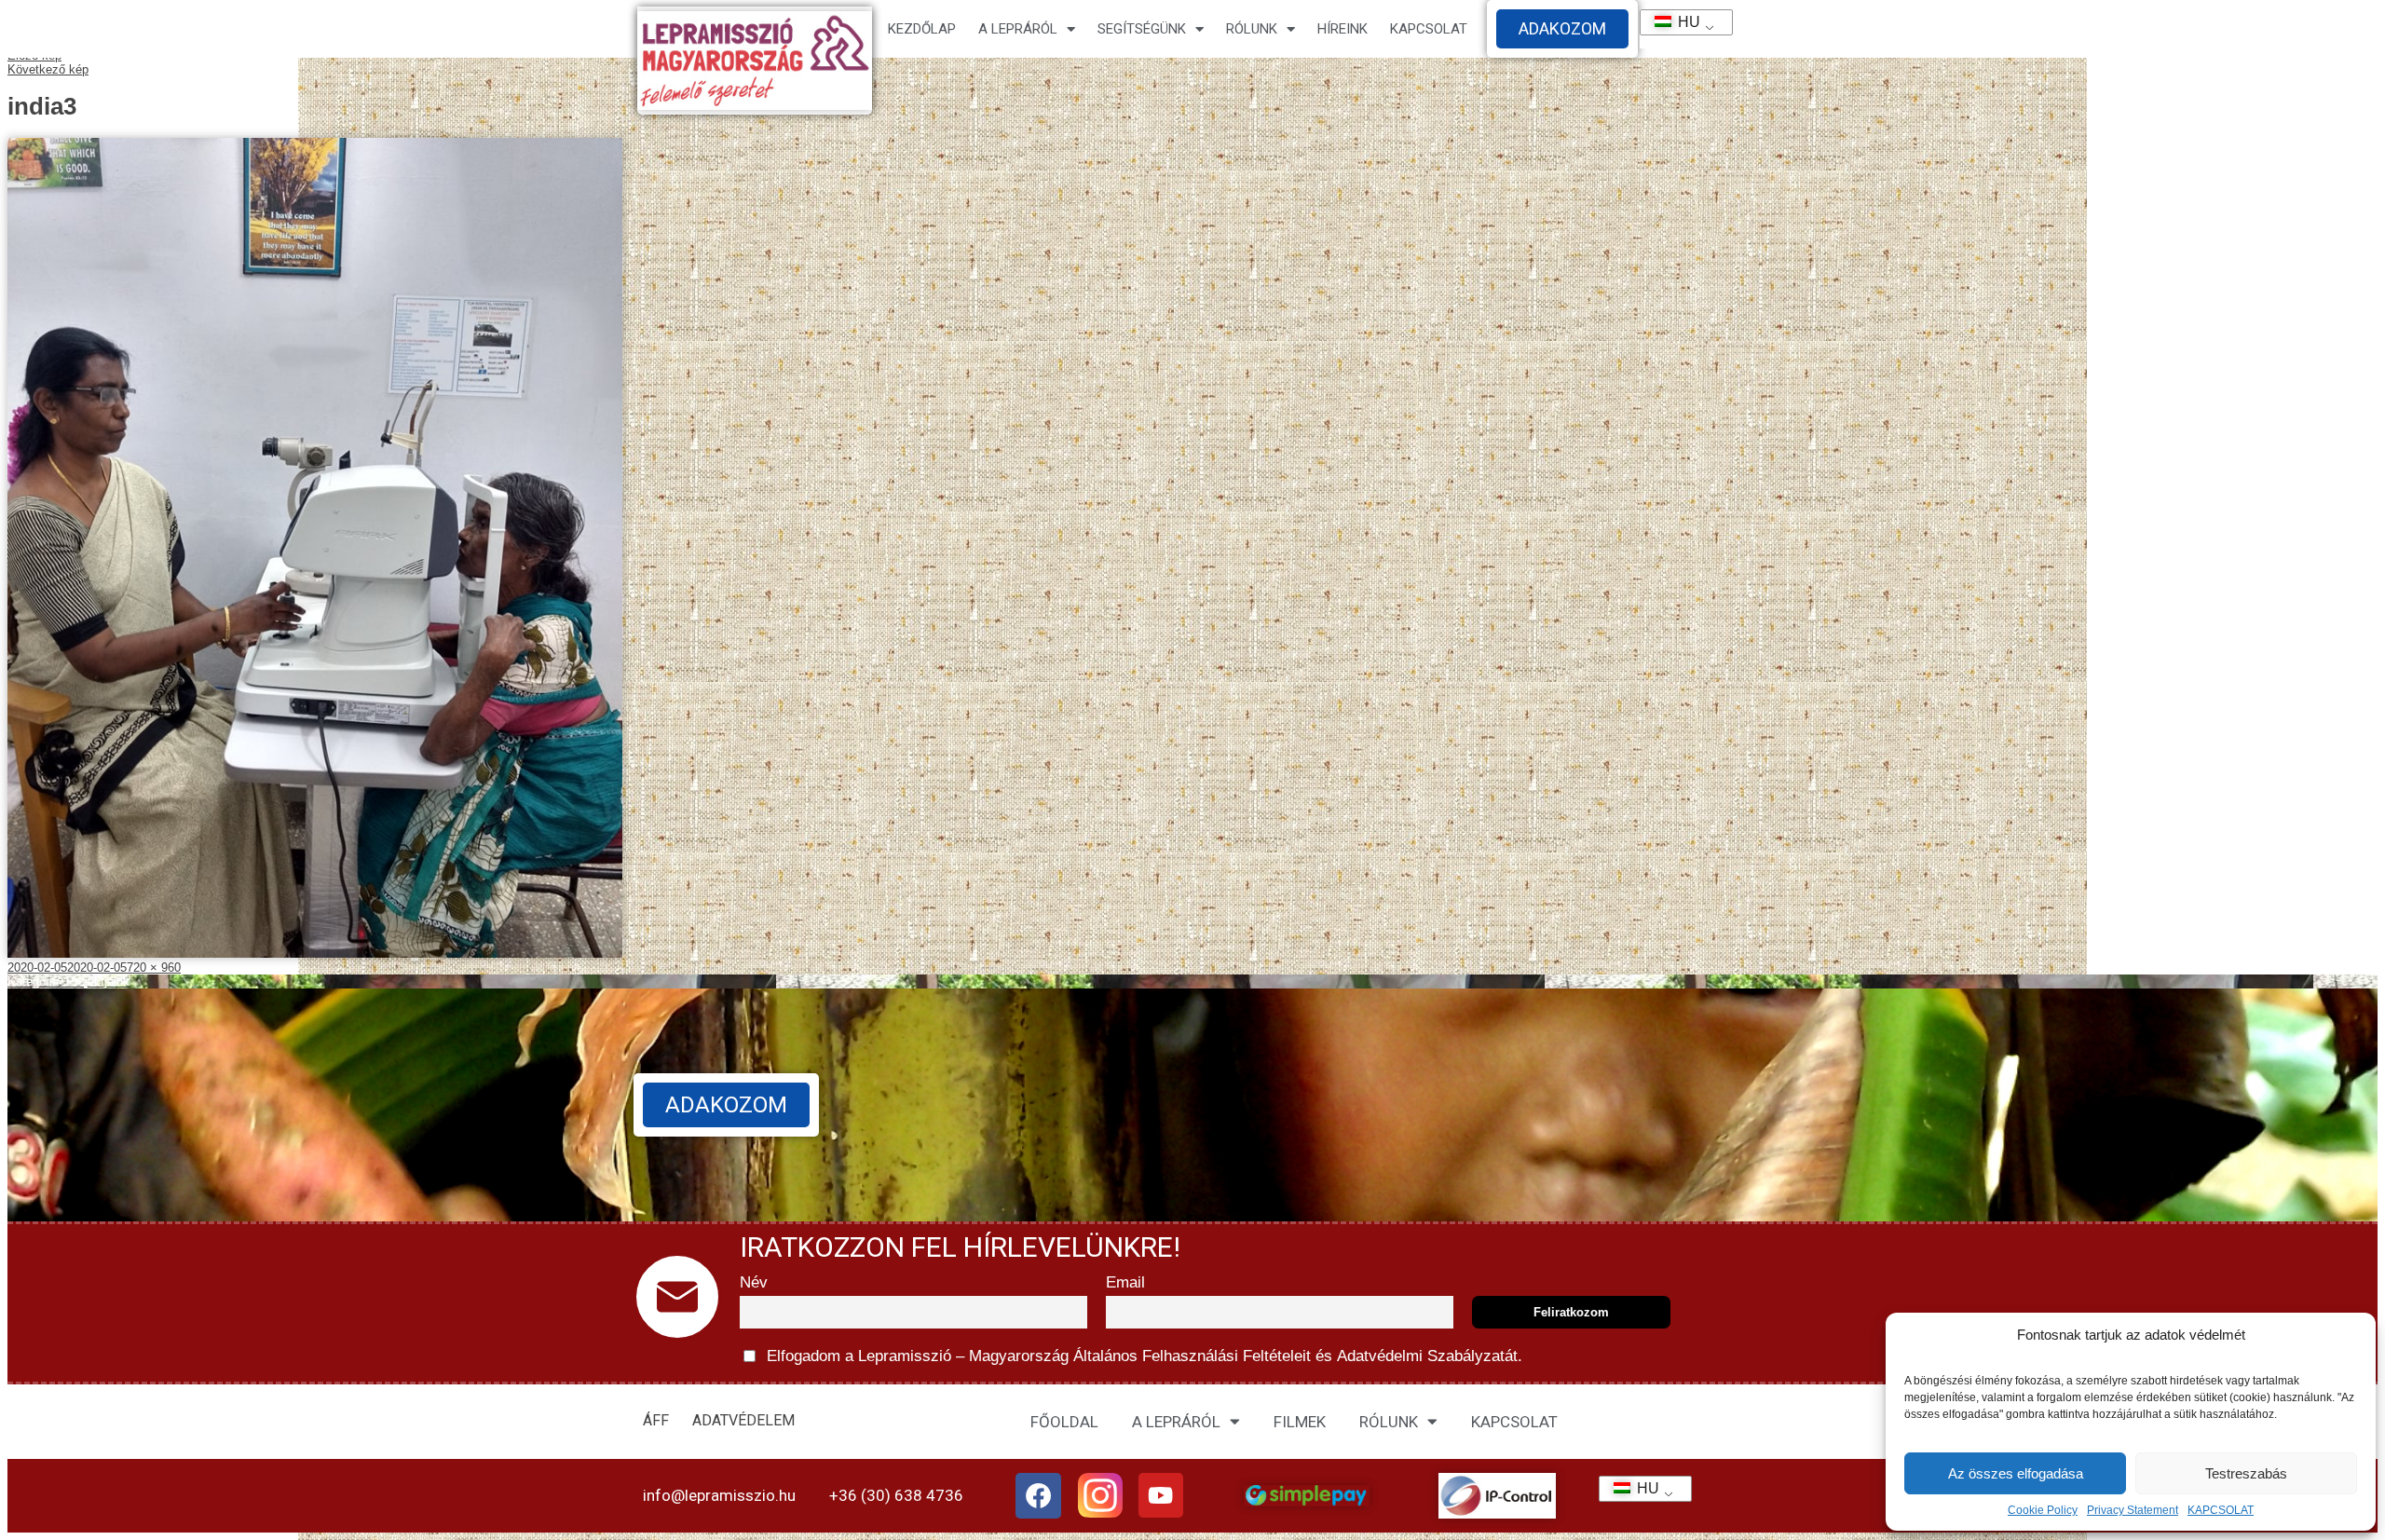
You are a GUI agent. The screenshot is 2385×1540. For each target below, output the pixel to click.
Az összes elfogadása (2016, 1473)
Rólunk (1252, 29)
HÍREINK (1342, 29)
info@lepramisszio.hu (719, 1495)
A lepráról (1018, 29)
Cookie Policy (2043, 1510)
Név (754, 1282)
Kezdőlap (922, 29)
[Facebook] (1039, 1496)
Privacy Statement (2133, 1510)
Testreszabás (2246, 1473)
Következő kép (48, 69)
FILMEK (1300, 1422)
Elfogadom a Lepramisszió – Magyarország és (1142, 1356)
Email (1125, 1282)
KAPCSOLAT (2221, 1510)
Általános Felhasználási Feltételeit (1192, 1356)
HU (1681, 22)
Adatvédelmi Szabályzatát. (1427, 1356)
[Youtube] (1161, 1495)
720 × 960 (154, 968)
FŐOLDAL (1064, 1422)
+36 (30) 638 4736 (896, 1495)
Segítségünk (1142, 29)
